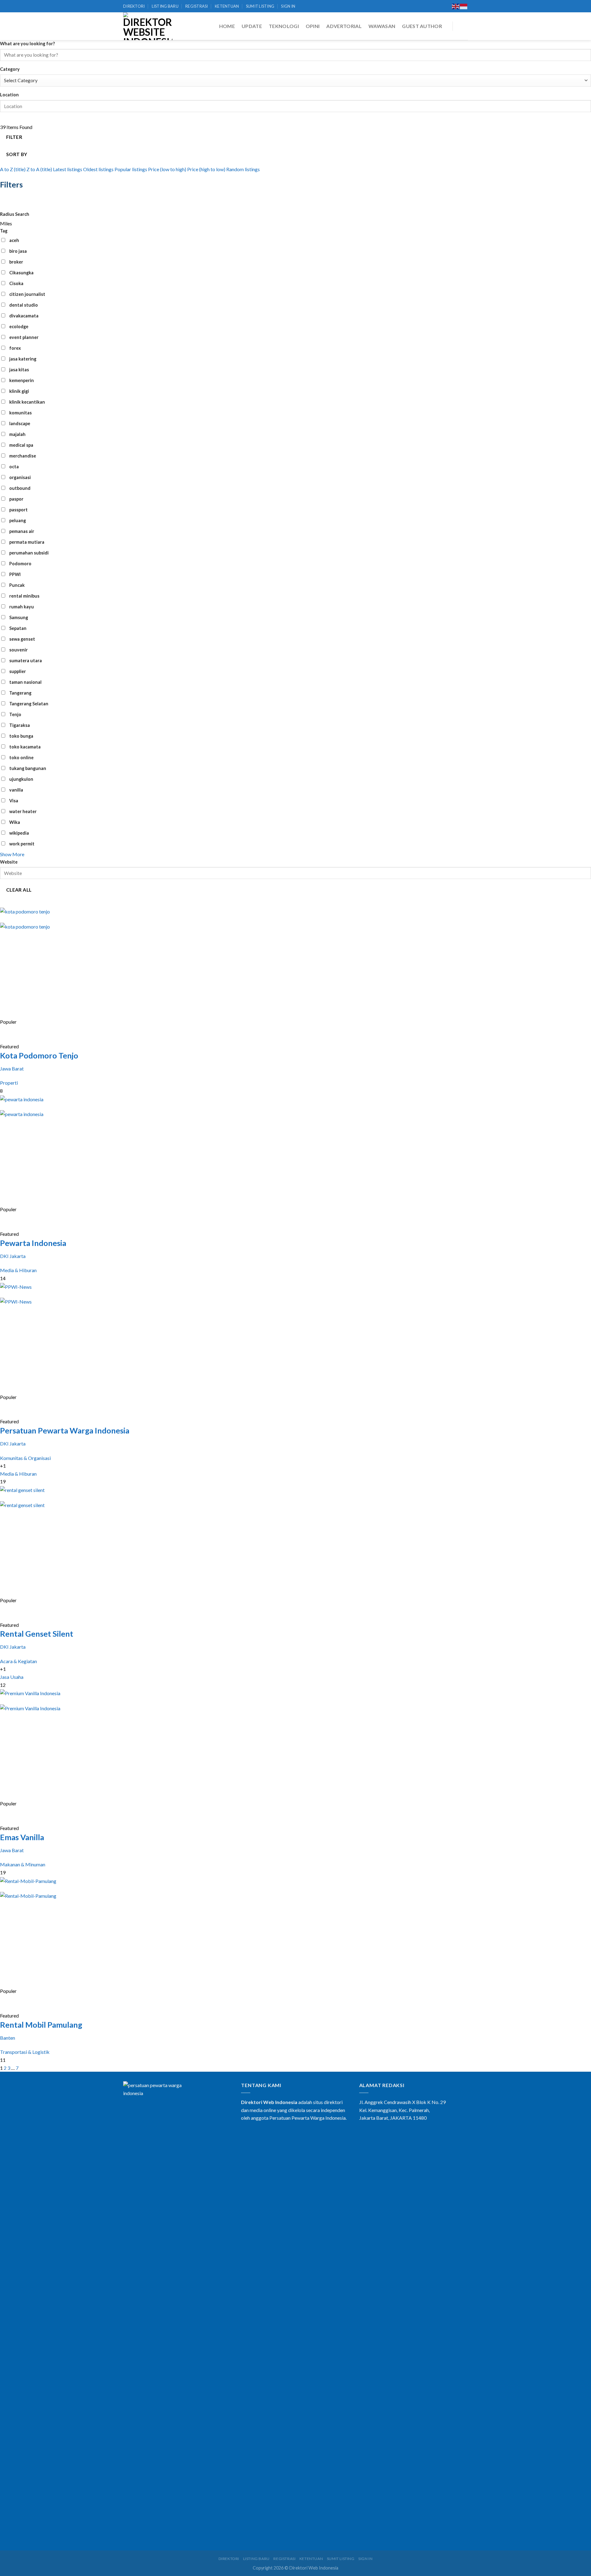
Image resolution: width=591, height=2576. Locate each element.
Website (9, 862)
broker (16, 262)
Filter (14, 137)
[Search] (443, 6)
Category (10, 69)
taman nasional (25, 682)
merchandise (23, 456)
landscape (20, 423)
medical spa (21, 445)
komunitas (20, 413)
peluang (18, 520)
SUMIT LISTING (260, 6)
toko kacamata (25, 747)
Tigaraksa (20, 725)
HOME (227, 26)
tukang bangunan (28, 768)
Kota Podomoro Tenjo (39, 1055)
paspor (16, 499)
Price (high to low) (206, 169)
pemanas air (22, 531)
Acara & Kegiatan (18, 1661)
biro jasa (18, 251)
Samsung (19, 617)
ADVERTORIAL (344, 26)
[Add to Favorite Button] (6, 1032)
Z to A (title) (39, 169)
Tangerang (20, 693)
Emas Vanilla (22, 1837)
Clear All (19, 890)
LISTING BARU (165, 6)
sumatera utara (26, 661)
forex (15, 348)
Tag (4, 231)
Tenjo (15, 714)
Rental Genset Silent (37, 1634)
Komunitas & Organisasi (25, 1458)
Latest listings (68, 169)
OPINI (313, 26)
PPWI (15, 574)
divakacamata (24, 316)
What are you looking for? (27, 44)
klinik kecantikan (27, 402)
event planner (24, 337)
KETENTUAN (227, 6)
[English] (456, 6)
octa (14, 467)
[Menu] (463, 26)
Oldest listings (98, 169)
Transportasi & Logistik (25, 2052)
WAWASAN (382, 26)
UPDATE (252, 26)
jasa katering (23, 359)
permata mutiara (27, 542)
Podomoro (20, 564)
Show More (12, 854)
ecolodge (19, 327)
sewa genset (22, 639)
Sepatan (18, 628)
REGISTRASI (197, 6)
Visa (14, 801)
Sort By (17, 154)
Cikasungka (21, 273)
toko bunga (21, 736)
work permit (22, 844)
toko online (21, 758)
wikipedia (19, 833)
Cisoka (16, 283)
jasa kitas (19, 370)
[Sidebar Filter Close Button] (6, 200)
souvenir (18, 650)
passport (18, 510)
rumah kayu (22, 607)
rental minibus (24, 596)
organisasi (20, 477)
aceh (14, 240)
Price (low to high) (167, 169)
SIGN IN (288, 6)
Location (9, 95)
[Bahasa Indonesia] (464, 6)
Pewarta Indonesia (33, 1243)
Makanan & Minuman (23, 1864)
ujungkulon (21, 779)
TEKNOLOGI (284, 26)
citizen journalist (27, 294)
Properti (9, 1083)
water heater (23, 811)
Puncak (17, 585)
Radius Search (15, 214)
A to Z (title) (13, 169)
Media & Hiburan (18, 1270)
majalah (17, 434)
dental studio (24, 305)
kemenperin (22, 380)
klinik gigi (19, 391)
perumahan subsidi (29, 553)
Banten (8, 2038)
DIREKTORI (134, 6)
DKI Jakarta (13, 1256)
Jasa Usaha (12, 1677)
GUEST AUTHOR (422, 26)
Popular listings (131, 169)
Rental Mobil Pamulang (41, 2025)
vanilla (16, 790)
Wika (15, 822)
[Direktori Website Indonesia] (148, 26)
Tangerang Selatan (29, 704)
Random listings (243, 169)
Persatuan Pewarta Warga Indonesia (65, 1430)
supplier (18, 671)
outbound (20, 488)
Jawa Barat (12, 1068)
